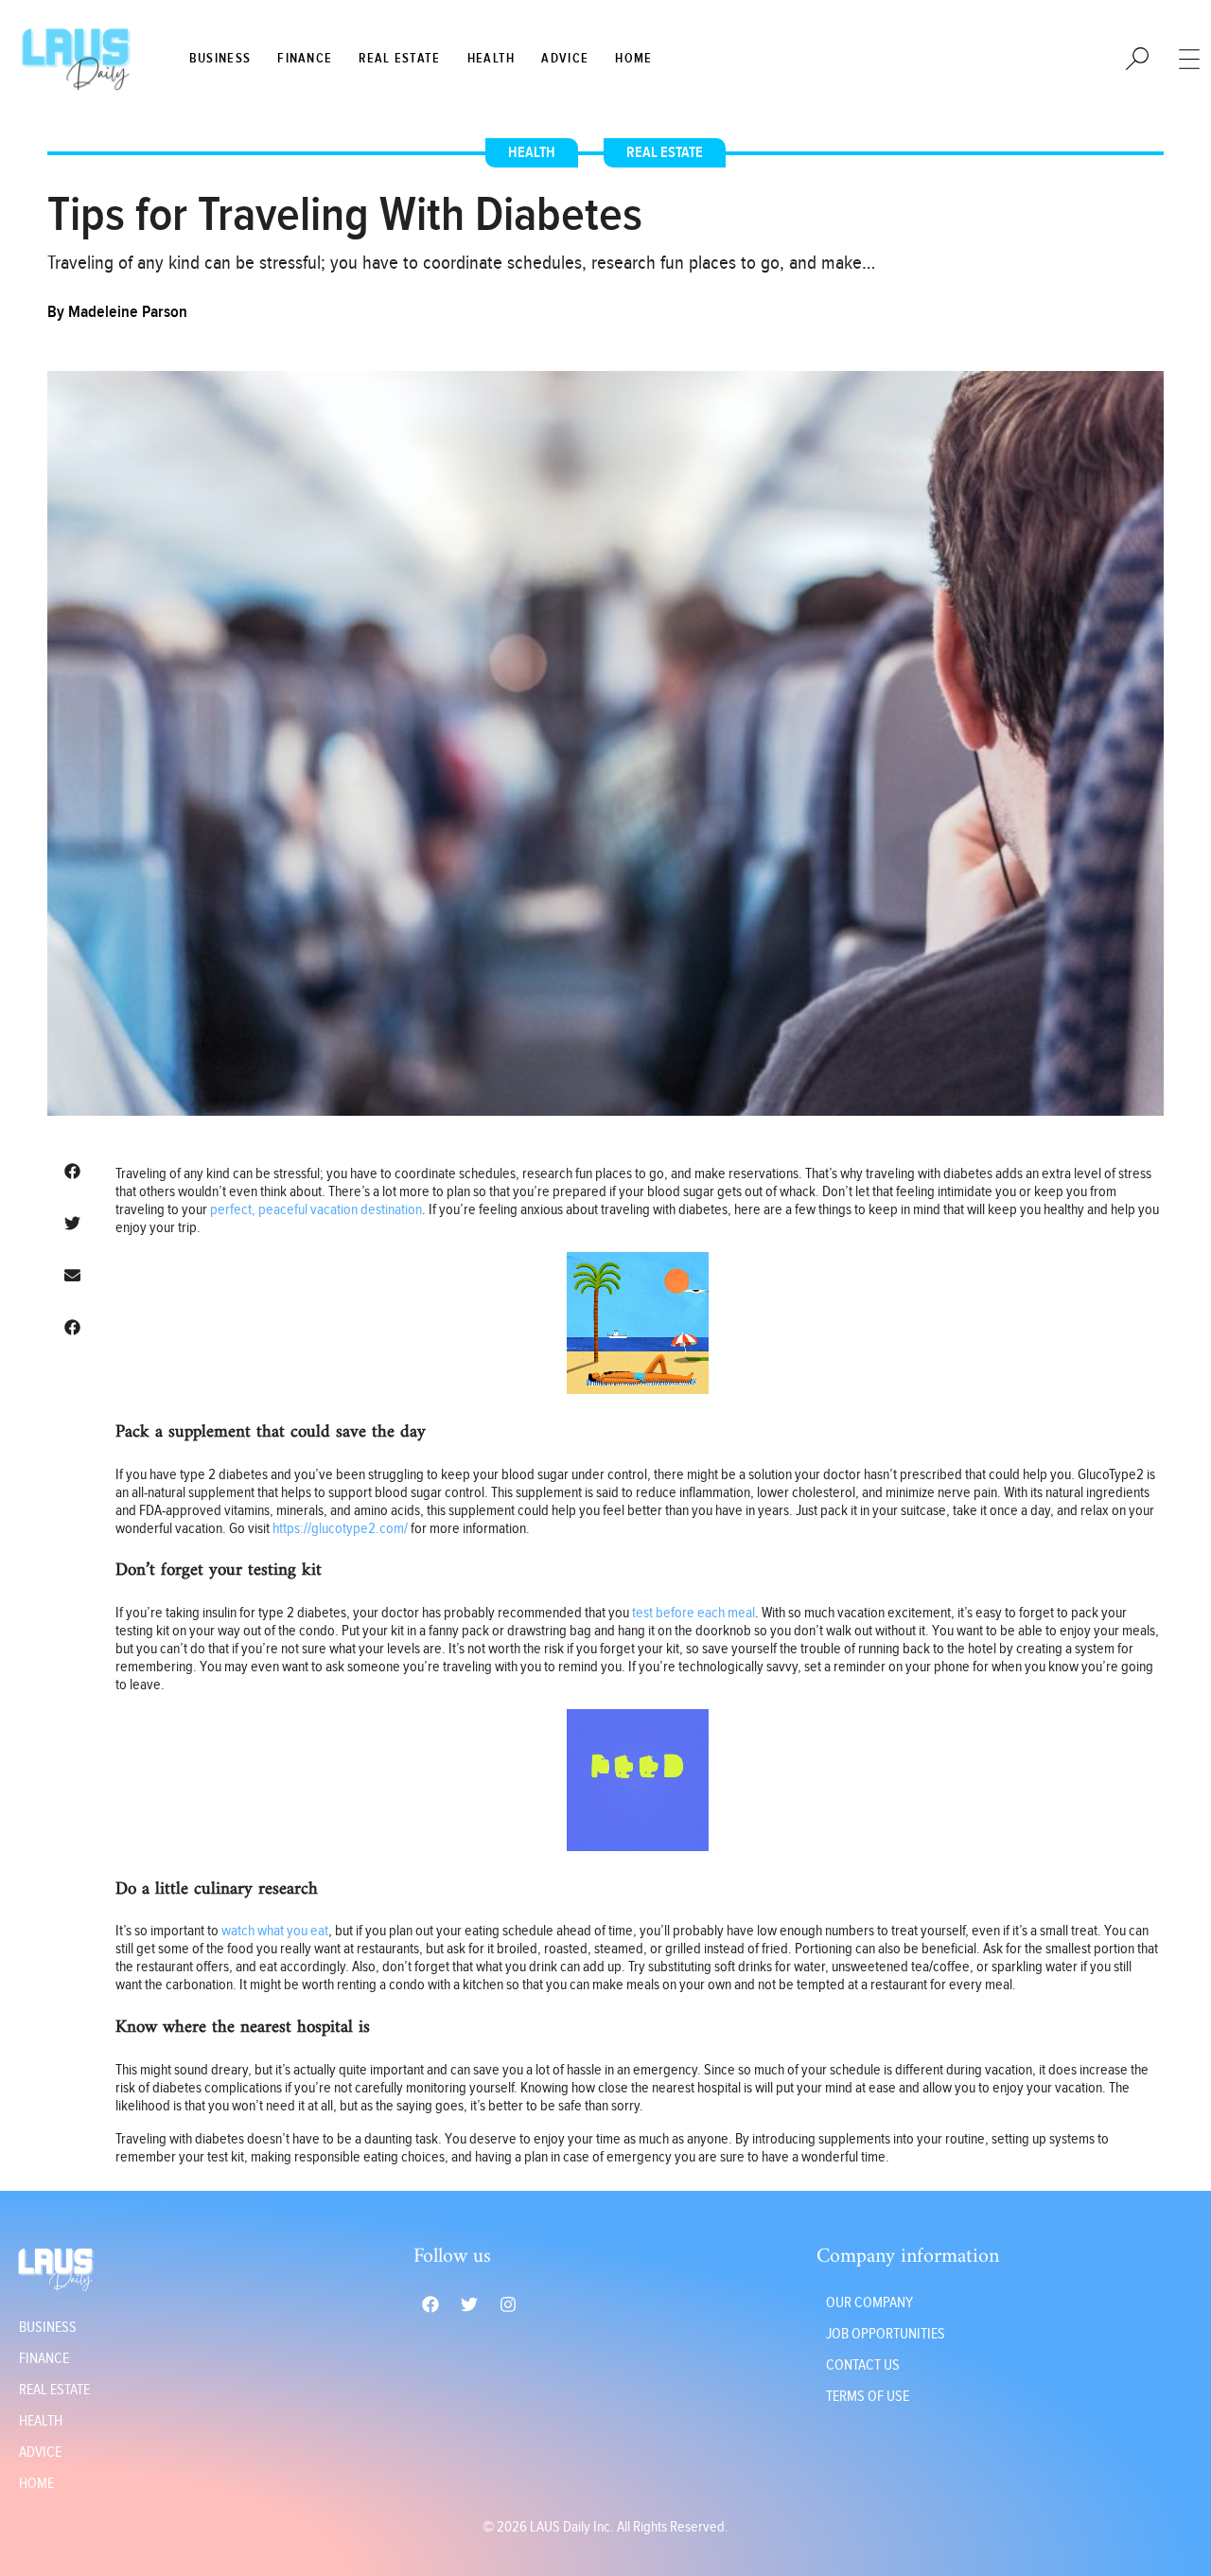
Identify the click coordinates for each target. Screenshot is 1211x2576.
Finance (305, 59)
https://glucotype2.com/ (340, 1529)
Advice (565, 59)
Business (220, 59)
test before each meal (693, 1613)
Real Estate (399, 59)
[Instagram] (508, 2304)
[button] (72, 1171)
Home (633, 59)
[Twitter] (469, 2304)
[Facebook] (430, 2304)
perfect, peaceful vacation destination (316, 1210)
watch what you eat (275, 1931)
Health (491, 59)
